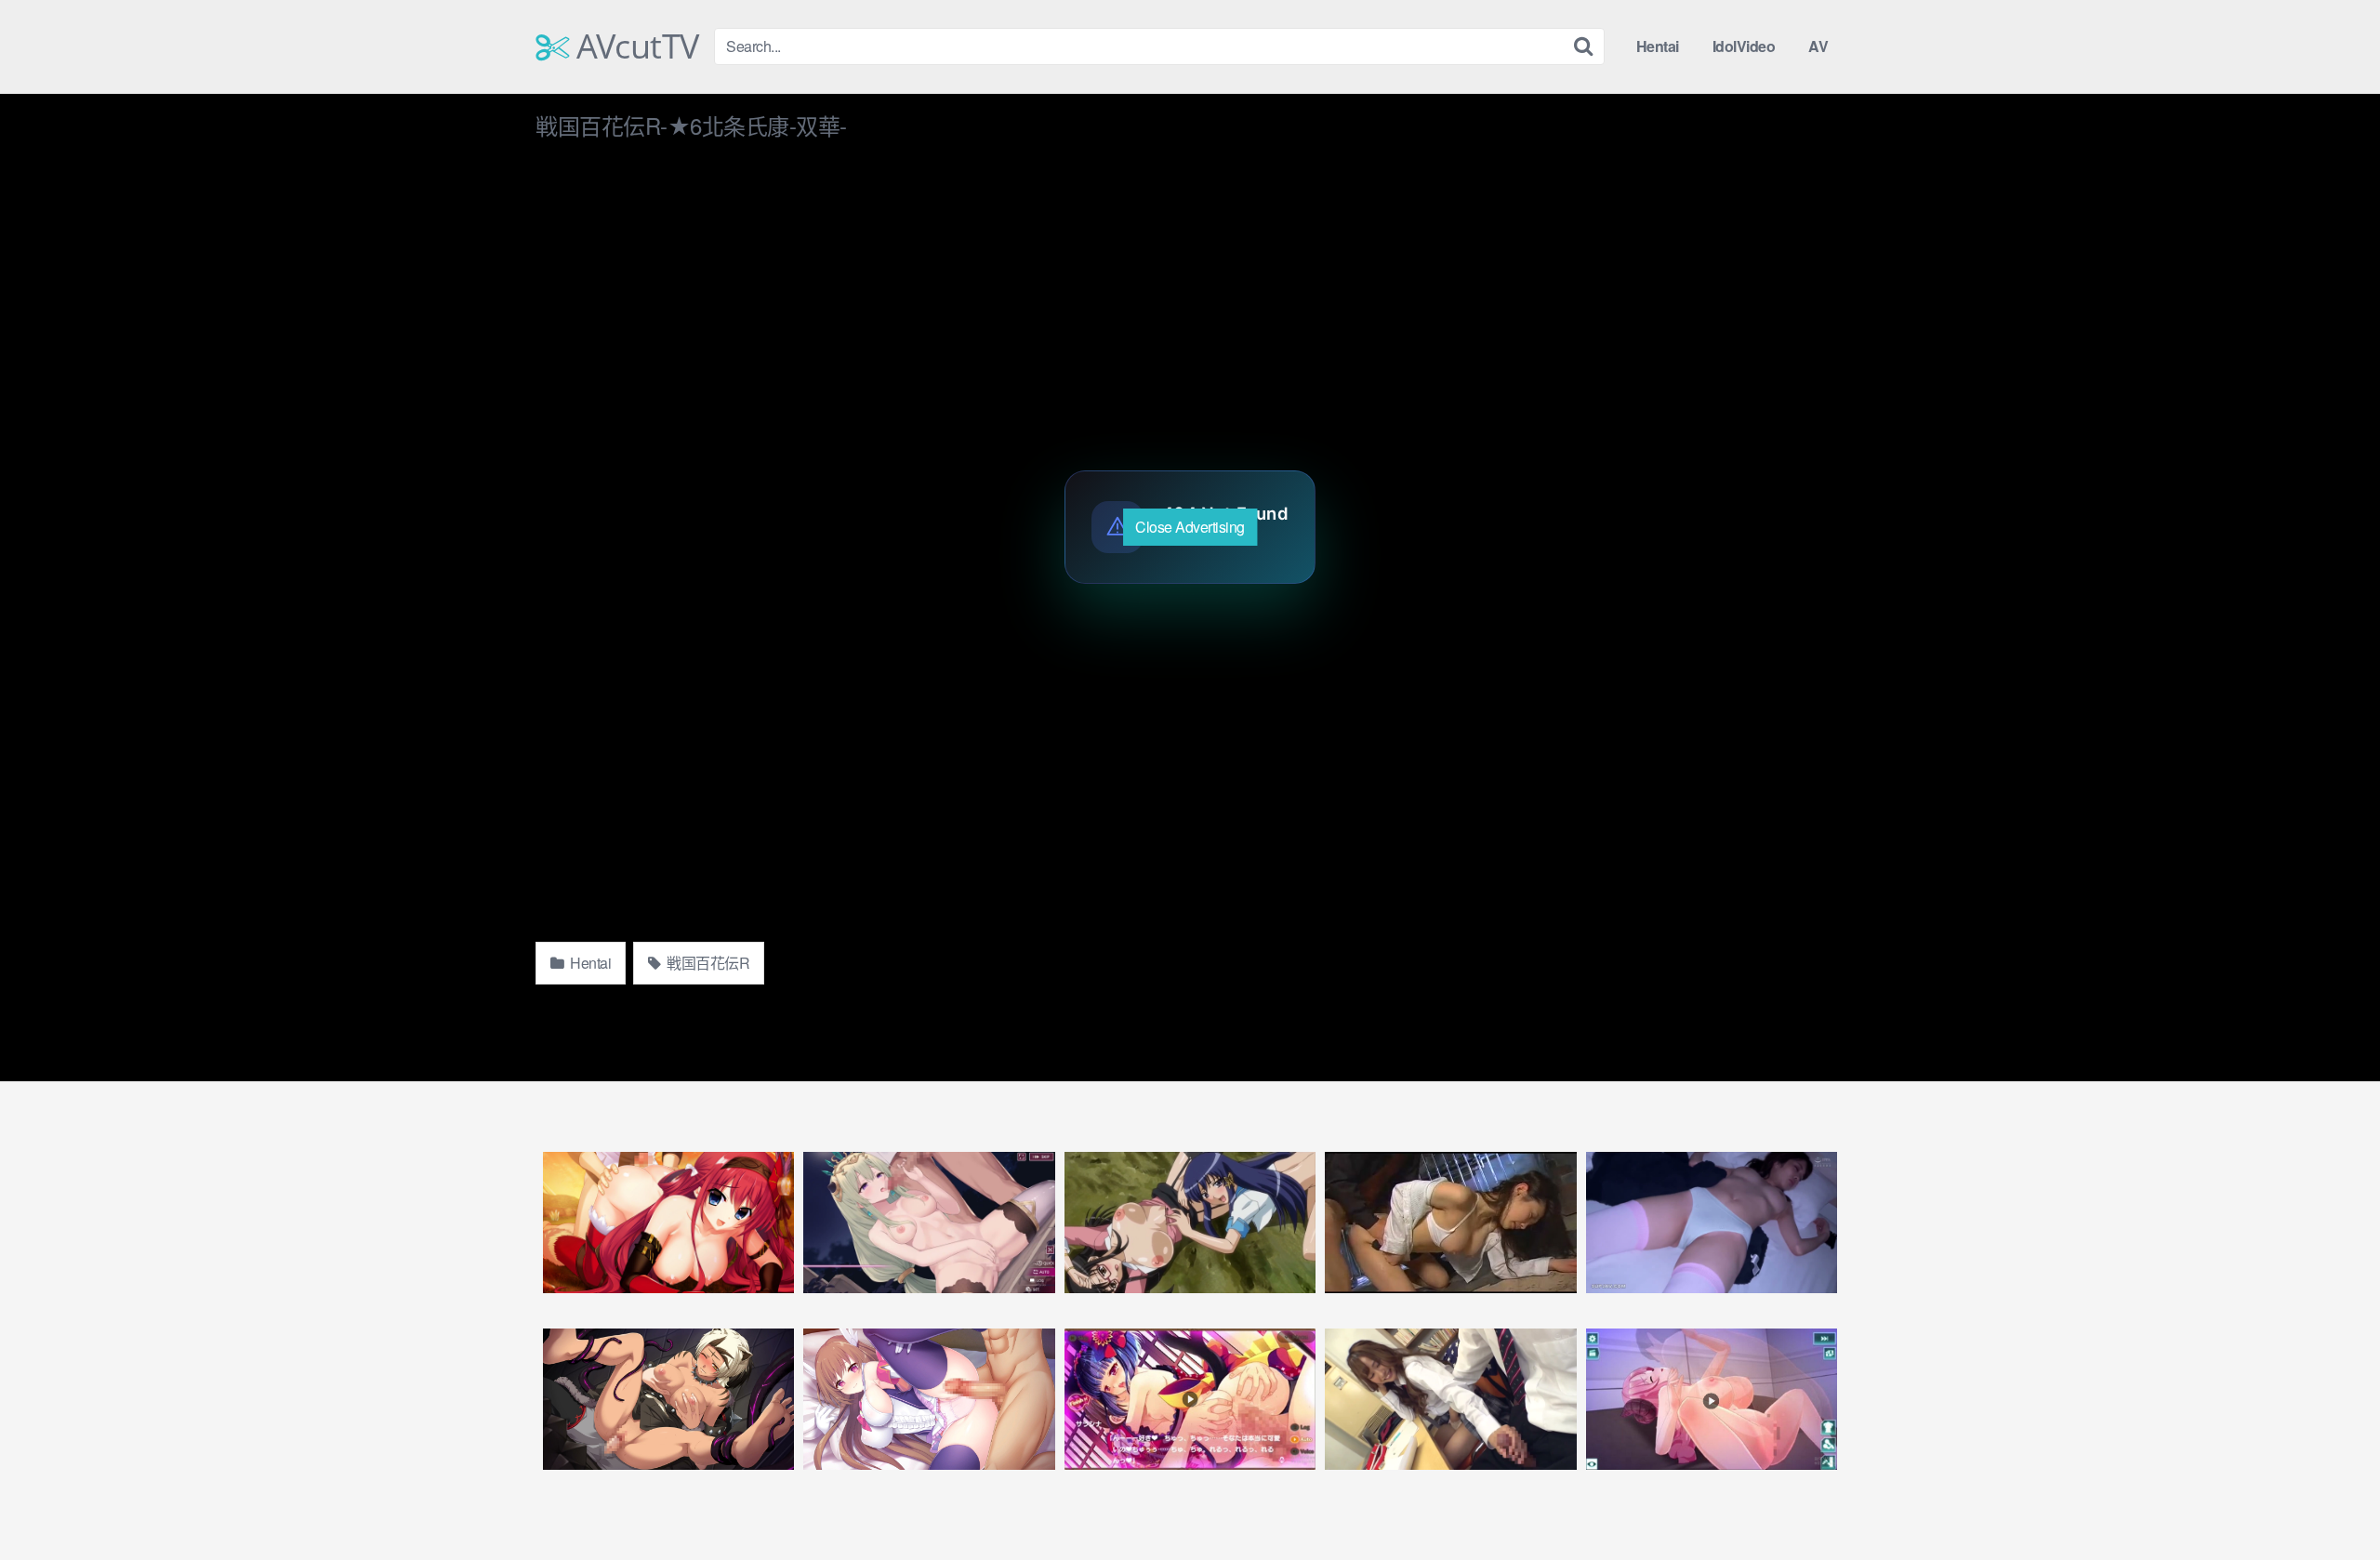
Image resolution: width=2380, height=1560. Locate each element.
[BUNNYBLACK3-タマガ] (668, 1399)
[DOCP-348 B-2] (1712, 1223)
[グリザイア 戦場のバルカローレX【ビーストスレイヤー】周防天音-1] (668, 1223)
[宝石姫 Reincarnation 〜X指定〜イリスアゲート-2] (929, 1399)
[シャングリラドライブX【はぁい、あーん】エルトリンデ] (1712, 1399)
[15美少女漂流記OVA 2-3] (1190, 1223)
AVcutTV (634, 46)
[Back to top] (2329, 1501)
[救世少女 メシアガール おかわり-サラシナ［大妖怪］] (1190, 1399)
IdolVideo (1744, 46)
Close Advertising (1190, 527)
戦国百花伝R (707, 963)
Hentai (1658, 46)
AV (1818, 46)
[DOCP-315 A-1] (1450, 1399)
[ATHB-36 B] (1450, 1223)
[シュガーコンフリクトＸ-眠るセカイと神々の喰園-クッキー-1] (929, 1223)
